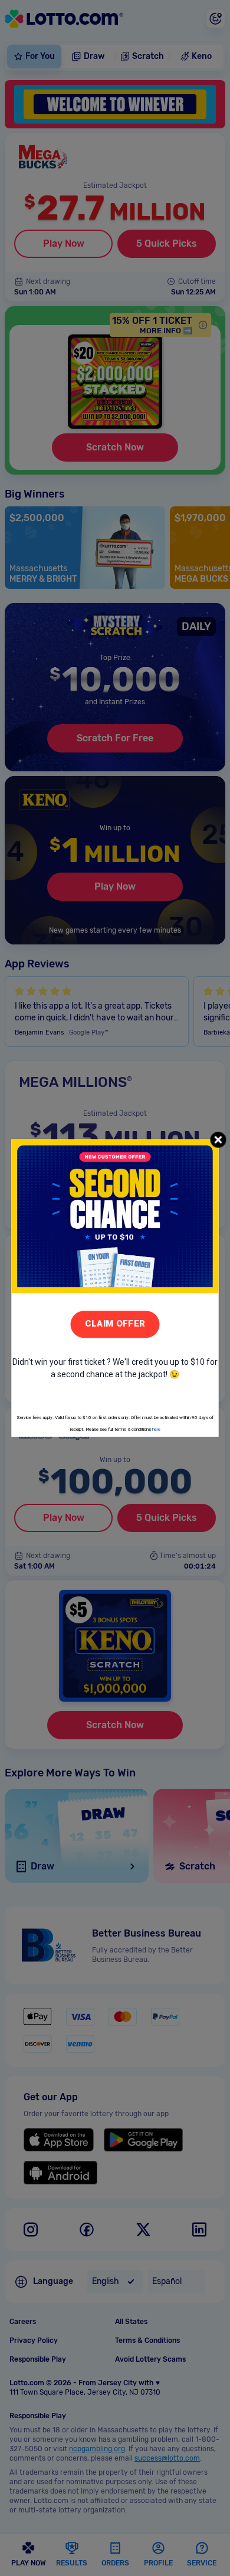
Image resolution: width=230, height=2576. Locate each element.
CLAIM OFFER (115, 1324)
